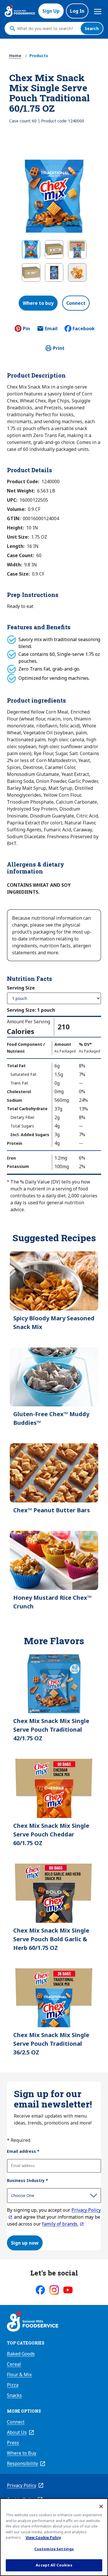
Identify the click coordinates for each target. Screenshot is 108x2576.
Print (59, 348)
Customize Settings (54, 2549)
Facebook (84, 328)
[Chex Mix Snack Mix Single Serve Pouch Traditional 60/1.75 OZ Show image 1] (31, 249)
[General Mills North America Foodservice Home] (20, 11)
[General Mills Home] (33, 2323)
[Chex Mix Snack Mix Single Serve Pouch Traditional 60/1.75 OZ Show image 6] (77, 272)
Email (51, 330)
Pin (26, 328)
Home (15, 56)
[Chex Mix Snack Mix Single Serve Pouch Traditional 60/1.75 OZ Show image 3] (77, 249)
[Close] (101, 2506)
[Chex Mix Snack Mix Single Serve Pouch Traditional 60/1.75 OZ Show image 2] (54, 249)
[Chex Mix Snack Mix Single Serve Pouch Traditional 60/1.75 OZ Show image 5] (54, 272)
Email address (23, 2151)
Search (92, 28)
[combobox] (47, 29)
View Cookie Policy (43, 2537)
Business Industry (28, 2180)
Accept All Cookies (54, 2565)
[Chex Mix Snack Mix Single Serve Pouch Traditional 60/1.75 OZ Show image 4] (31, 272)
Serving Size (21, 988)
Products (39, 56)
